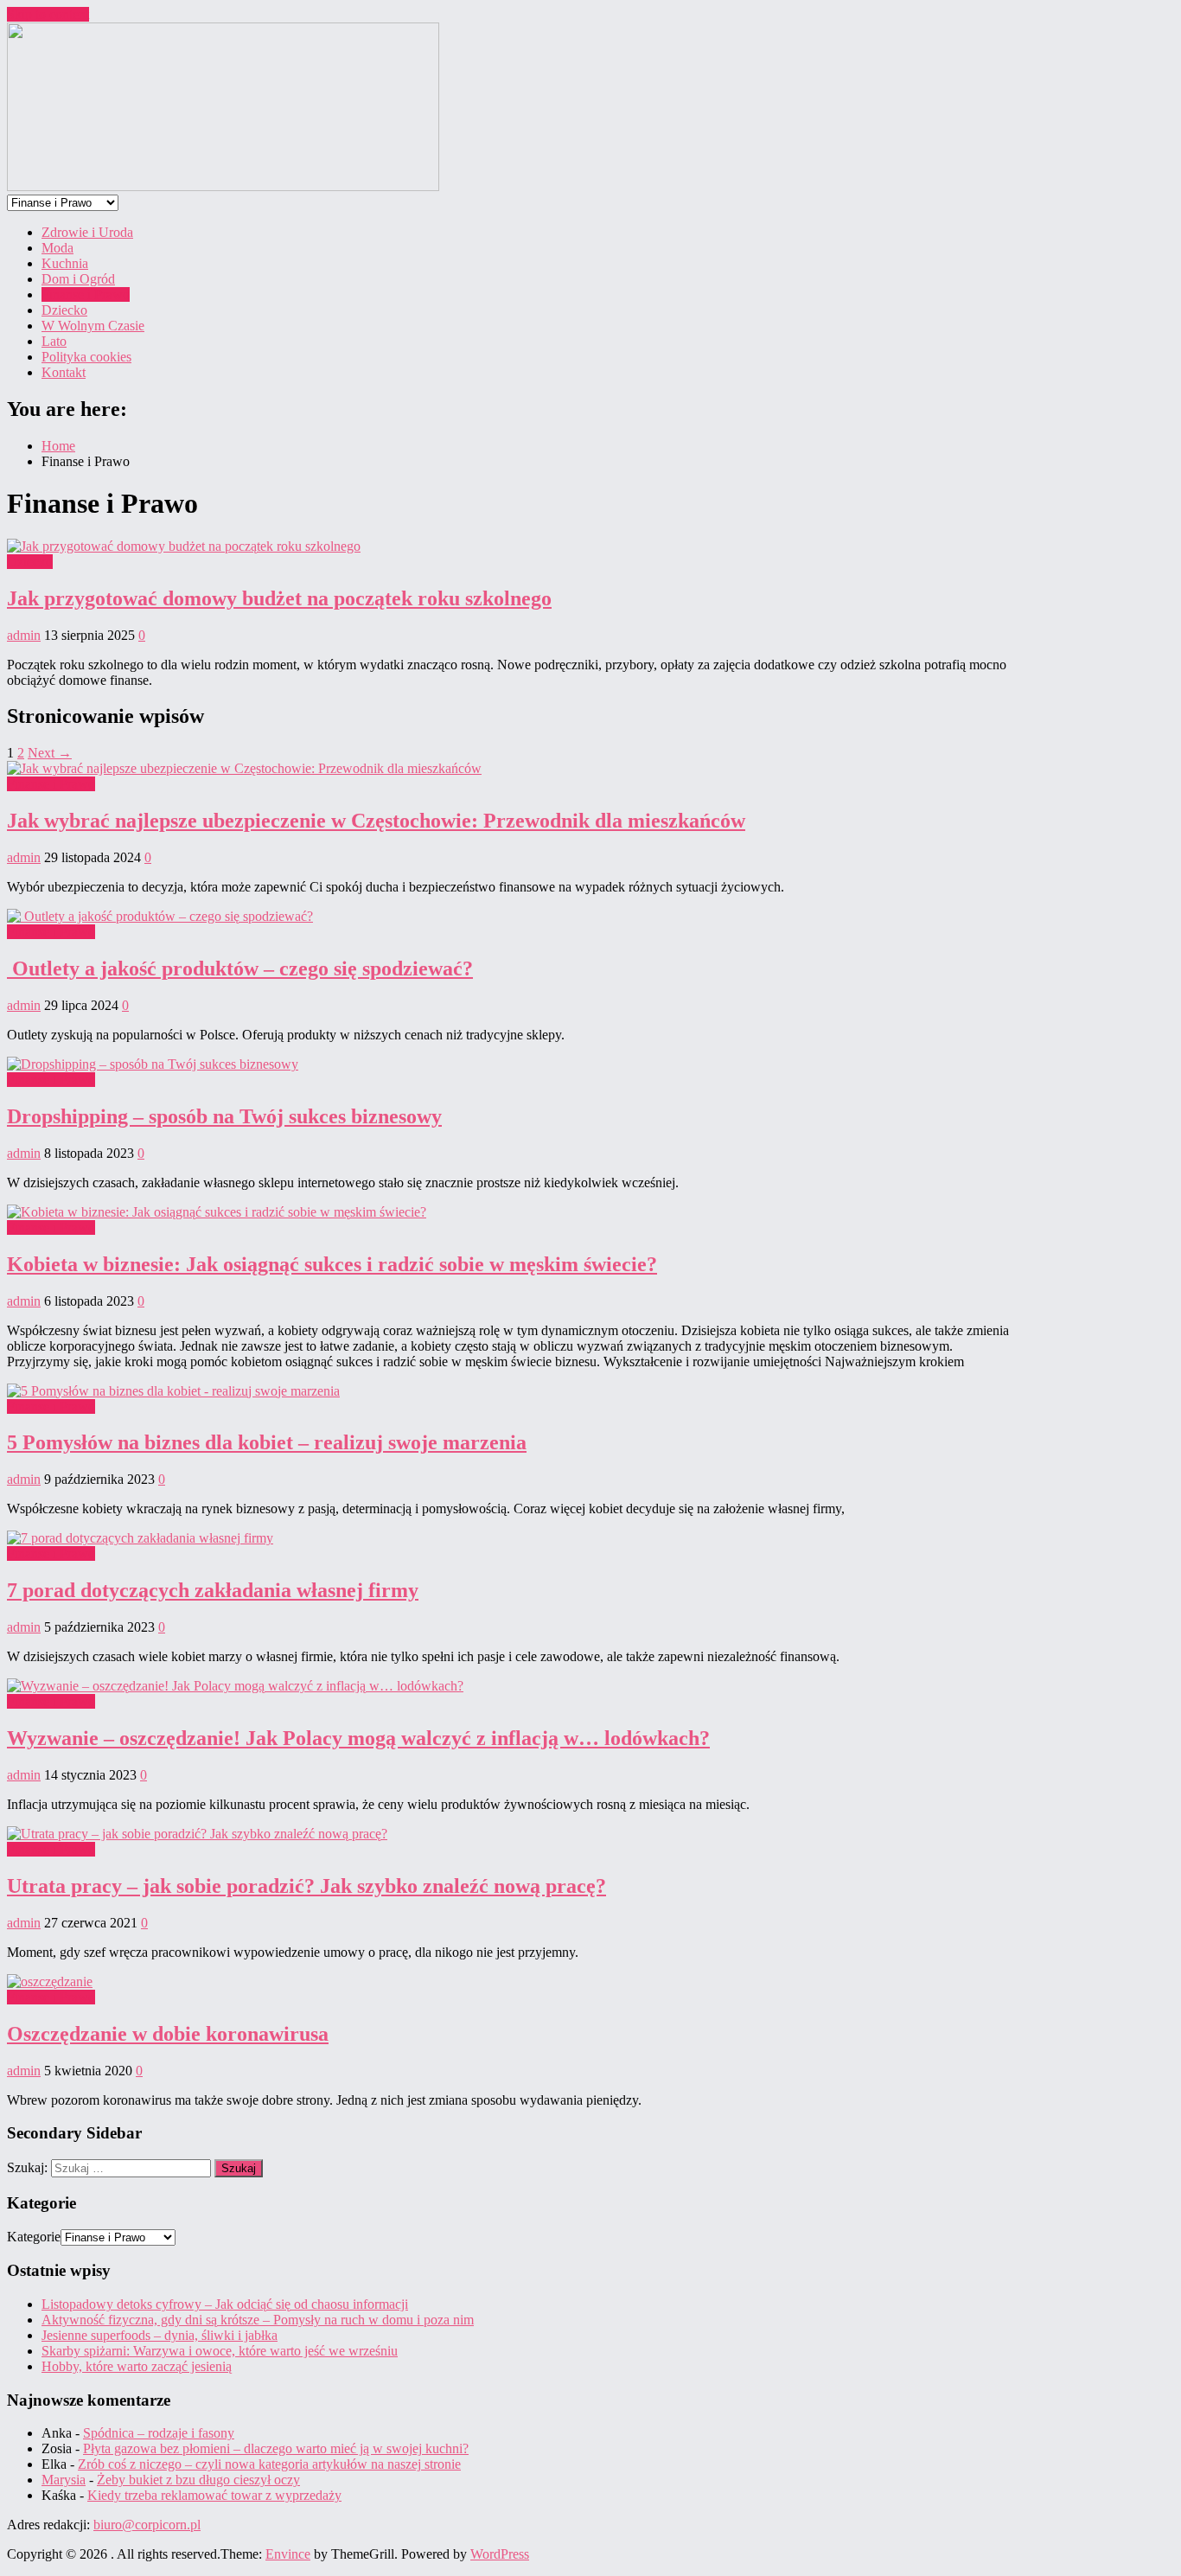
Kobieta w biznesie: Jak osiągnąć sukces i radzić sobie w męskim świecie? (332, 1264)
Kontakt (64, 372)
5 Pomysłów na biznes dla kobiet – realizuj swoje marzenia (267, 1442)
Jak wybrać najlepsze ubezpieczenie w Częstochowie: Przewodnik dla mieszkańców (376, 821)
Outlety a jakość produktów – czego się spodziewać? (240, 968)
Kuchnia (65, 263)
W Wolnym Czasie (93, 326)
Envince (288, 2554)
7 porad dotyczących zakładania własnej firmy (213, 1590)
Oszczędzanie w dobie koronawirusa (168, 2034)
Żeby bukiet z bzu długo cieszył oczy (198, 2480)
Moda (57, 248)
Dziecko (64, 310)
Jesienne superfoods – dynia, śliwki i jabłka (160, 2335)
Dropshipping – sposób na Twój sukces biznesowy (224, 1116)
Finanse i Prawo (86, 294)
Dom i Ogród (78, 279)
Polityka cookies (86, 357)
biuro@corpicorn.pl (147, 2525)
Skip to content (48, 14)
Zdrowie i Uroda (87, 232)
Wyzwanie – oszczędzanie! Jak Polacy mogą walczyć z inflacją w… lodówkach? (358, 1738)
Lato (54, 341)
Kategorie (34, 2237)
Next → (50, 753)
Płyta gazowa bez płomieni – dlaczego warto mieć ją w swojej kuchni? (276, 2448)
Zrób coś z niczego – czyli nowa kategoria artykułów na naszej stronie (269, 2464)
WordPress (500, 2554)
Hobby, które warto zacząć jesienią (137, 2366)
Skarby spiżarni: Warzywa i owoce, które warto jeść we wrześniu (220, 2351)
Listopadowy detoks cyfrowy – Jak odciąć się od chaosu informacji (225, 2304)
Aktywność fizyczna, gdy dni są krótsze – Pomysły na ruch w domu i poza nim (258, 2320)
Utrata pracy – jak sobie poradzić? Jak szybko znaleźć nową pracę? (306, 1886)
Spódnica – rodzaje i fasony (159, 2433)
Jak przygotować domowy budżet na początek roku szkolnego (279, 598)
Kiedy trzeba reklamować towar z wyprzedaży (214, 2495)
